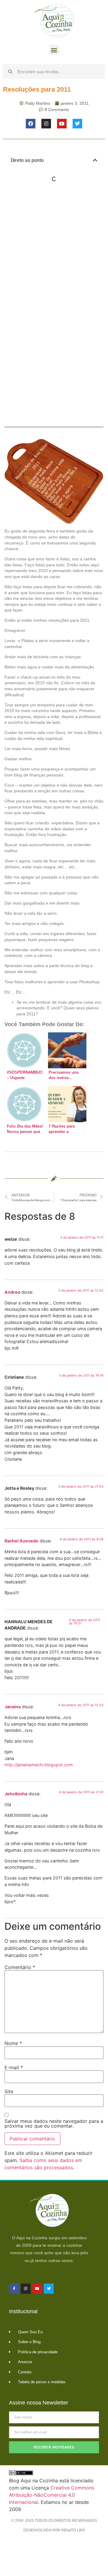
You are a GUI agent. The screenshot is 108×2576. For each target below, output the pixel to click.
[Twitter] (77, 124)
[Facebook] (31, 124)
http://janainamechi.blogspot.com (39, 1765)
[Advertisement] (54, 249)
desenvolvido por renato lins (54, 2530)
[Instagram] (46, 124)
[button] (54, 50)
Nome (13, 2043)
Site (9, 2091)
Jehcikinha (16, 1794)
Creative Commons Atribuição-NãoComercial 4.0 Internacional (52, 2495)
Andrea (12, 1292)
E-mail (14, 2067)
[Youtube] (62, 124)
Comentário (20, 1967)
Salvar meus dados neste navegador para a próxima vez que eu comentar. (54, 2123)
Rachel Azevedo (21, 1541)
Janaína (13, 1707)
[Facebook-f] (14, 2289)
